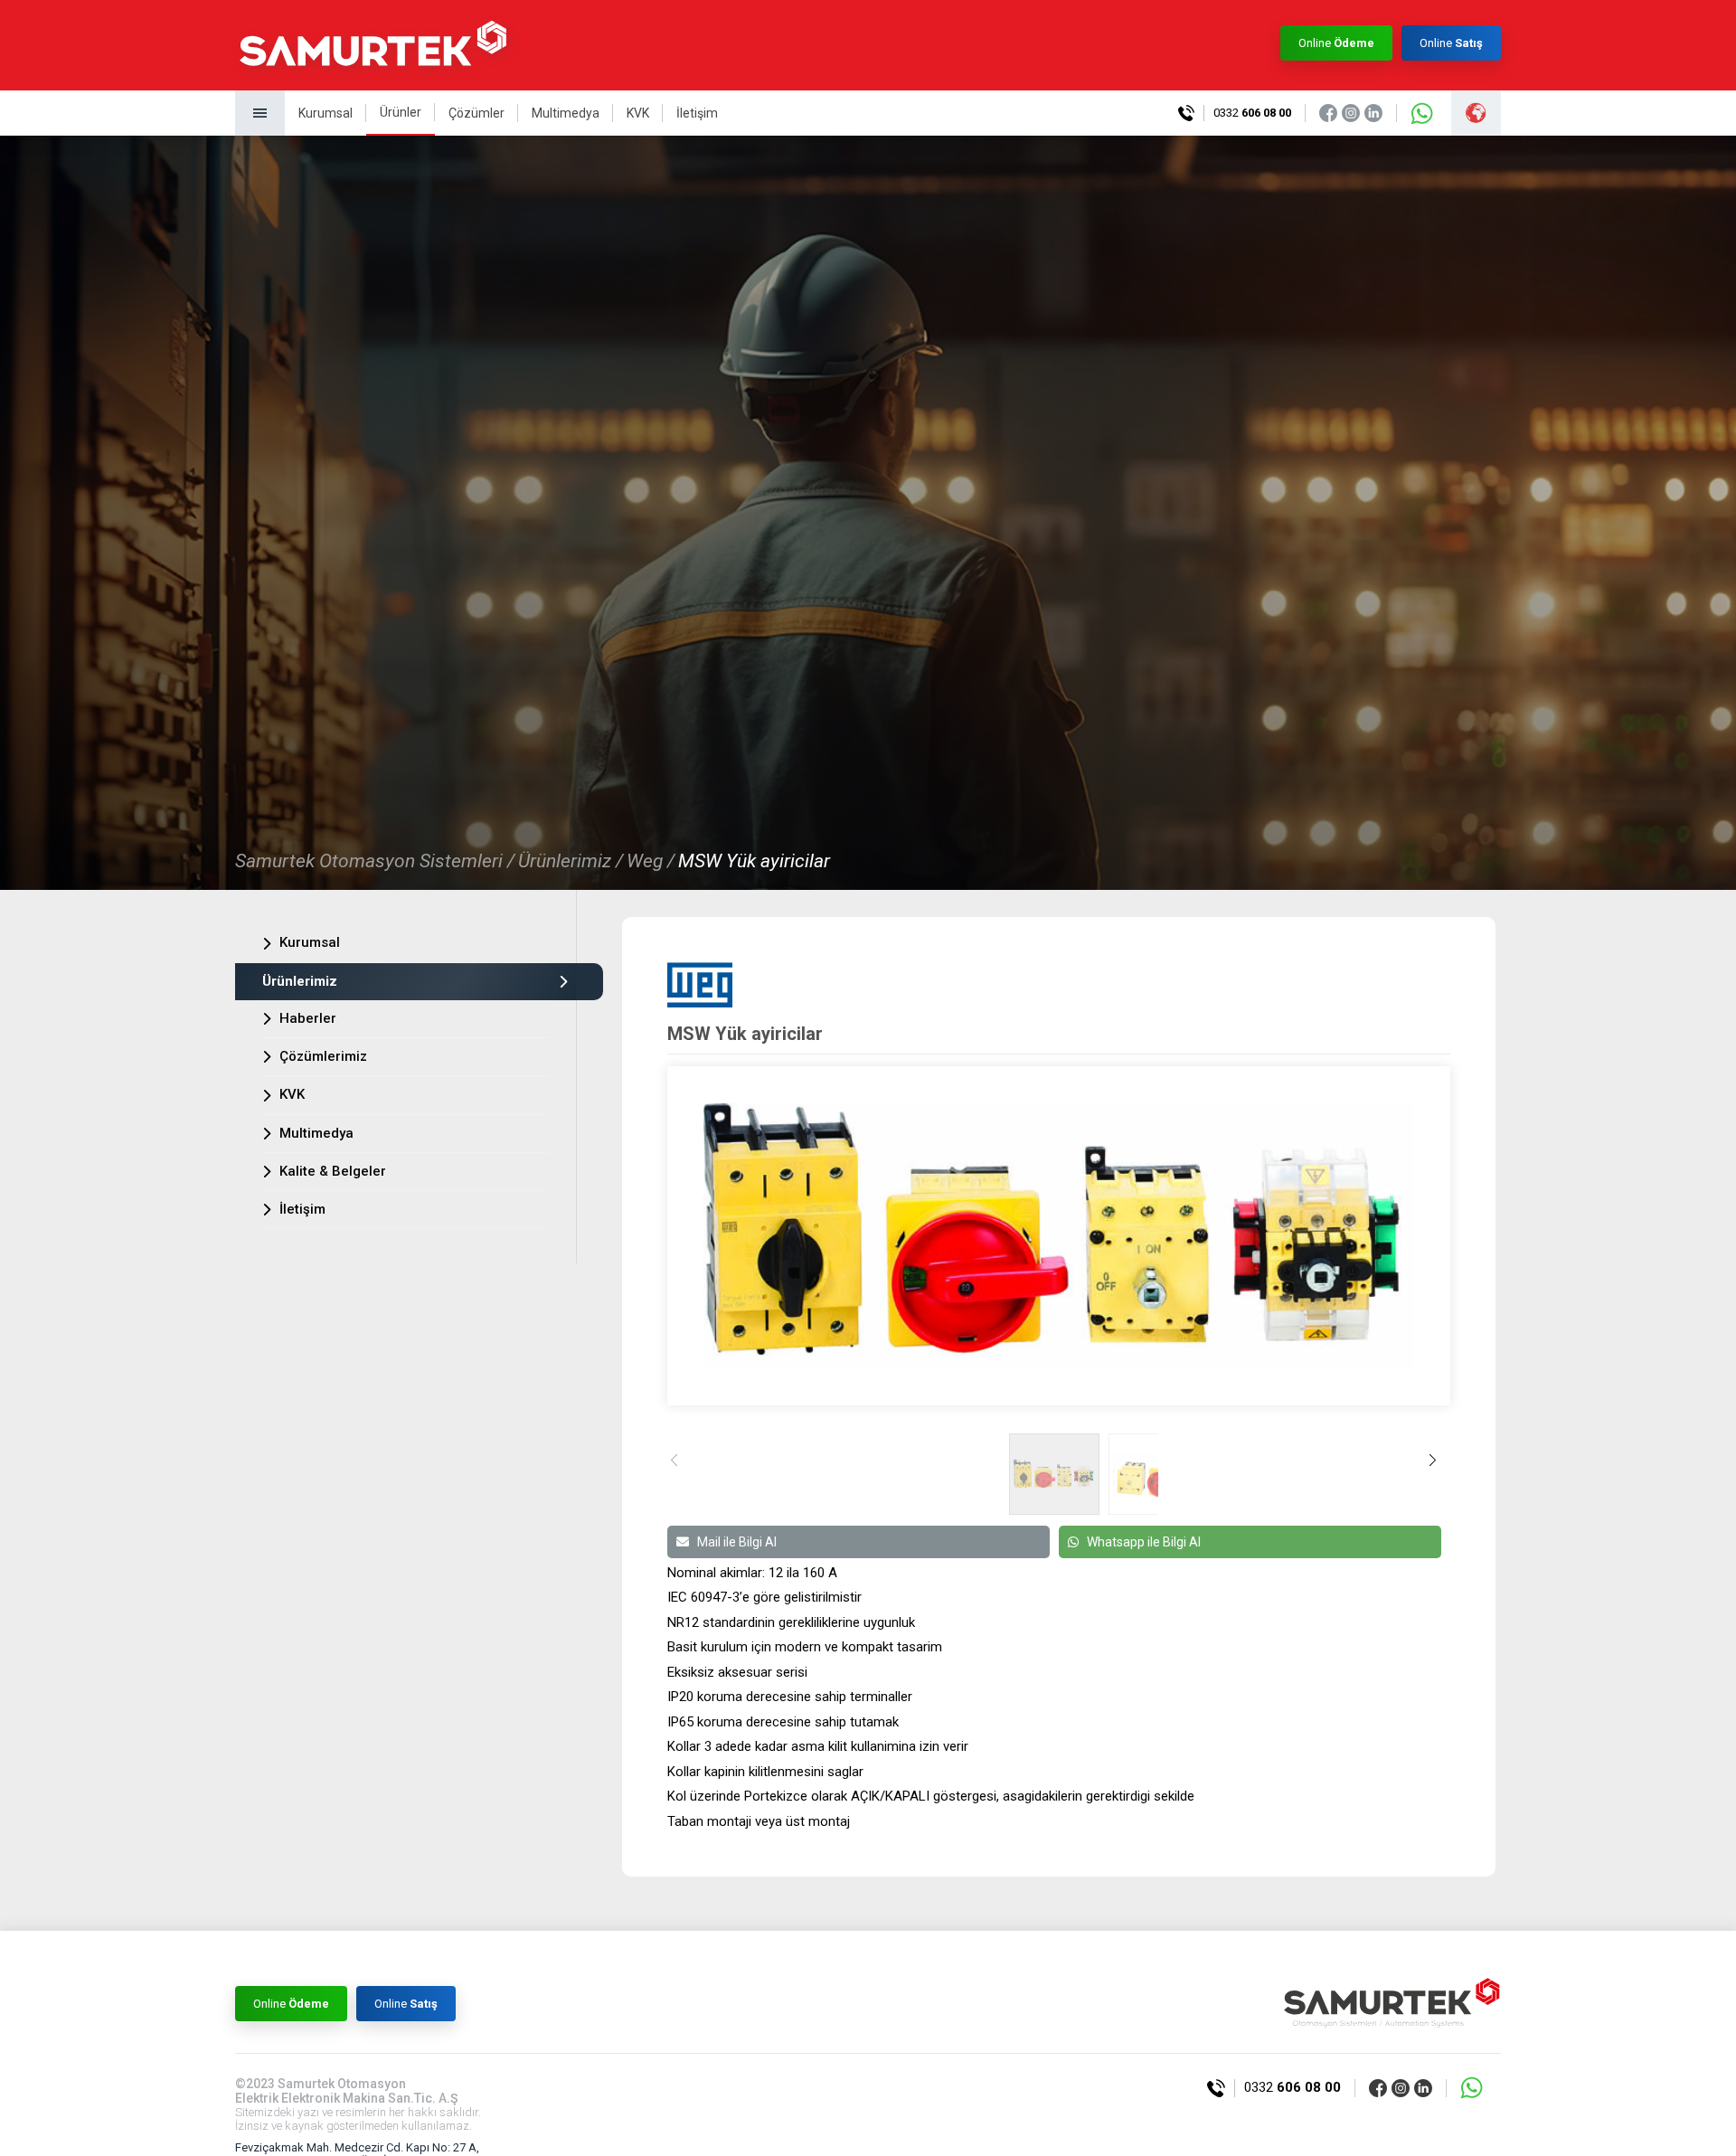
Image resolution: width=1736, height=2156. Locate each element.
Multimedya (566, 113)
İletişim (697, 113)
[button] (1438, 1473)
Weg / (651, 861)
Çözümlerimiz (323, 1056)
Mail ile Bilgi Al (737, 1542)
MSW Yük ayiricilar (754, 861)
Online (1336, 43)
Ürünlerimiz (300, 981)
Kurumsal (325, 113)
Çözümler (476, 113)
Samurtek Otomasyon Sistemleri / (375, 861)
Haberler (308, 1018)
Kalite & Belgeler (333, 1171)
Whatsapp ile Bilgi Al (1144, 1542)
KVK (638, 113)
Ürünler (401, 112)
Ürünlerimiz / (571, 861)
